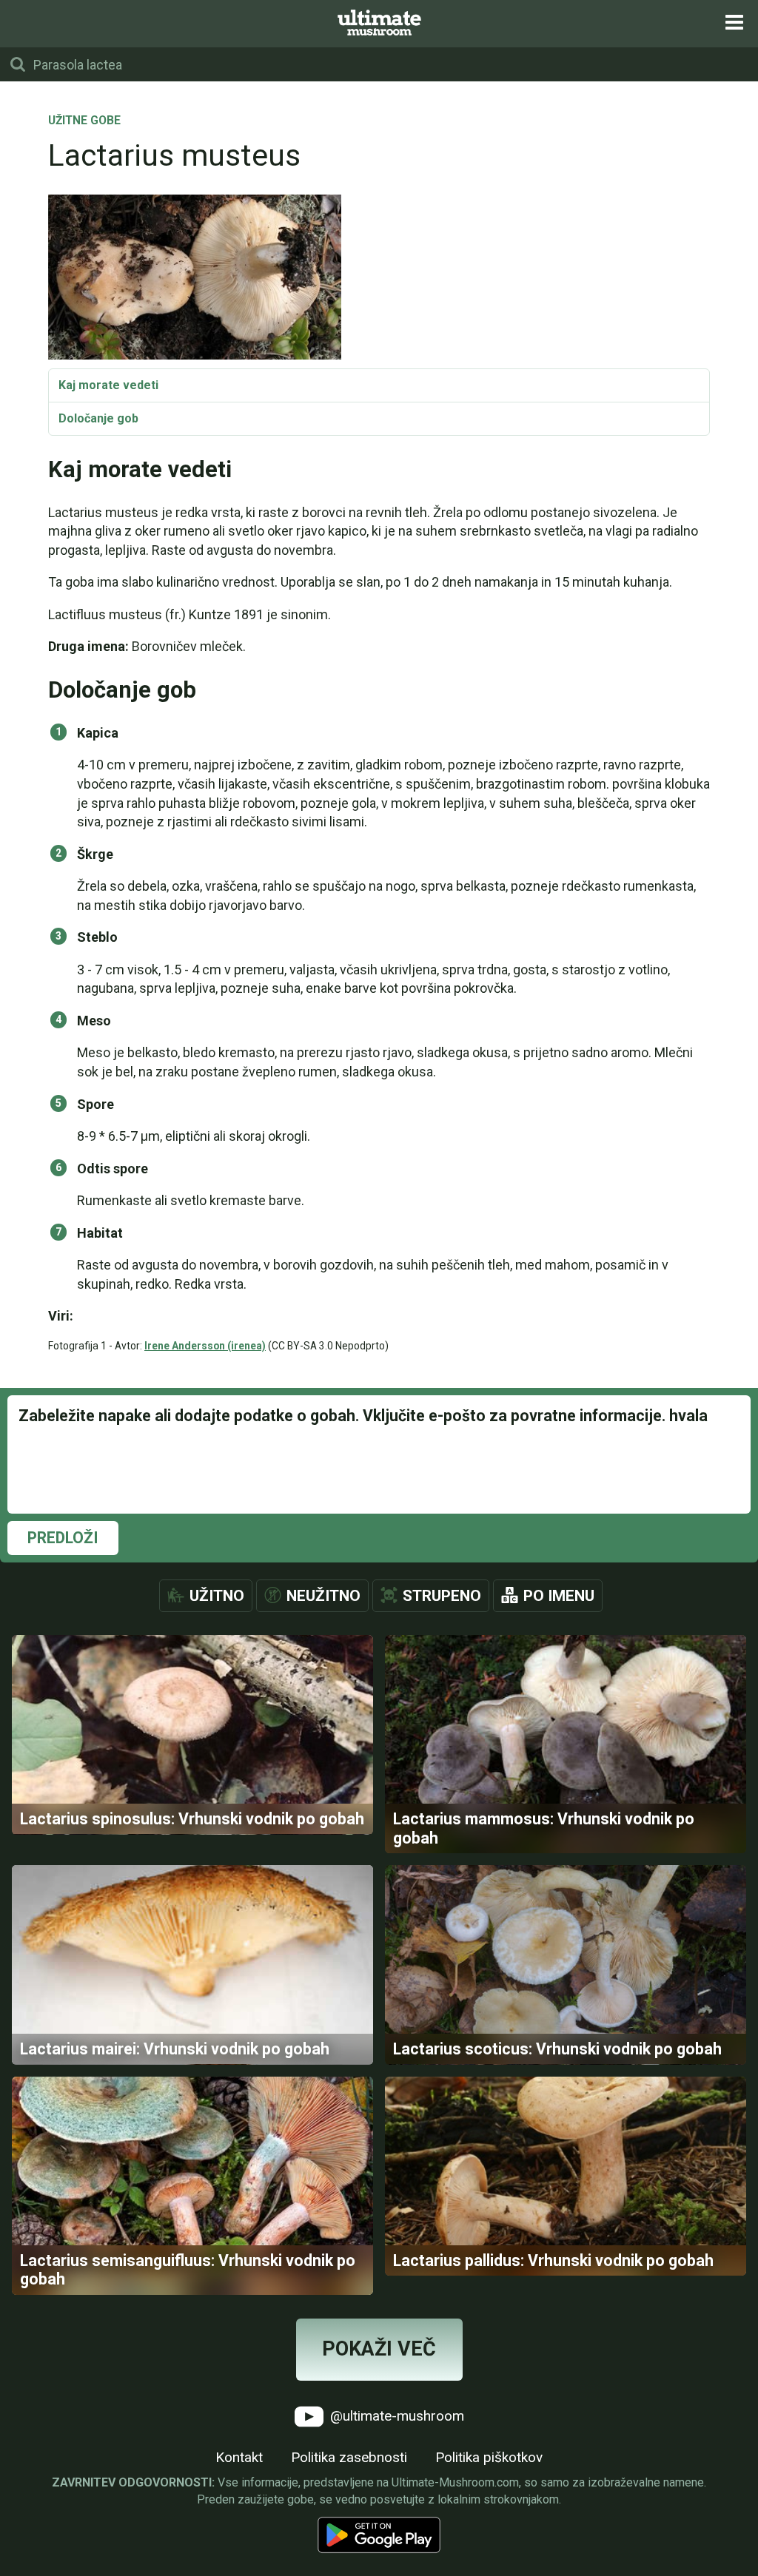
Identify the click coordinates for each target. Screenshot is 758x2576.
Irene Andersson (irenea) (205, 1346)
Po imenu (559, 1596)
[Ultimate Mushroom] (379, 23)
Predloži (63, 1538)
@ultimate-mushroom (395, 2415)
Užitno (217, 1596)
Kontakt (239, 2457)
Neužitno (323, 1596)
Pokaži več (379, 2349)
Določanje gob (98, 418)
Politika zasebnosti (349, 2457)
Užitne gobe (84, 121)
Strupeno (442, 1596)
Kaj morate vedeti (108, 385)
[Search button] (18, 64)
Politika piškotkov (489, 2457)
